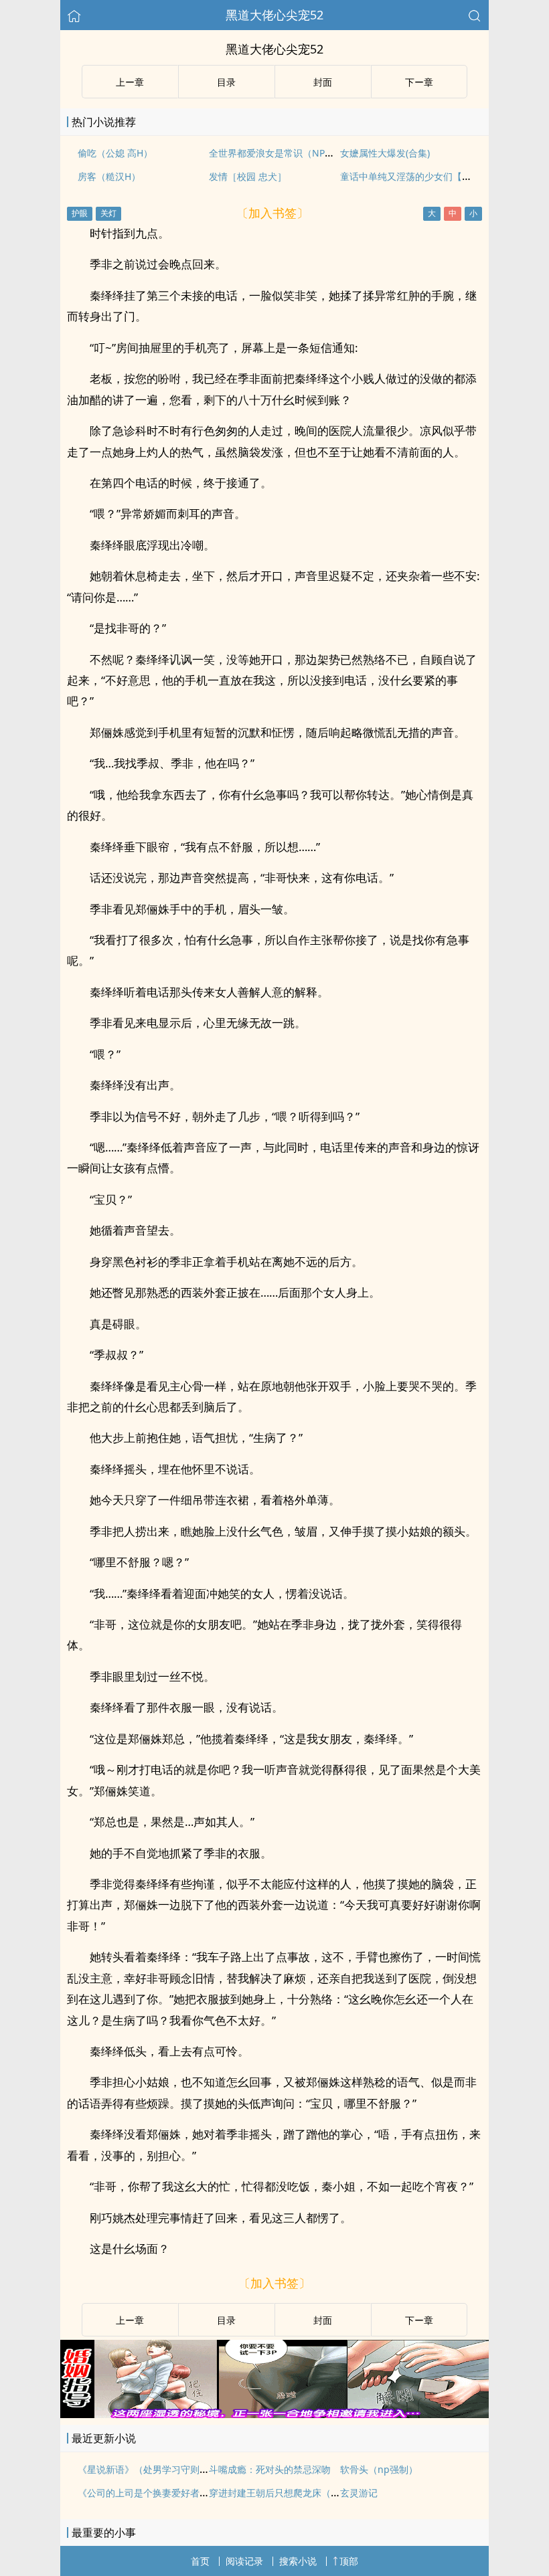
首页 (200, 2561)
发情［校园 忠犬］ (248, 176)
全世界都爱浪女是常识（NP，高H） (284, 153)
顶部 (349, 2561)
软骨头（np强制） (379, 2469)
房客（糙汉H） (109, 176)
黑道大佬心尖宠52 (274, 15)
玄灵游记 (359, 2493)
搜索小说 (298, 2561)
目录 (226, 82)
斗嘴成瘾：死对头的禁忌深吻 (270, 2469)
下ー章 (419, 82)
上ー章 (130, 82)
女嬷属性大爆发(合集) (385, 153)
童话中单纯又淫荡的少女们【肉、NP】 (421, 176)
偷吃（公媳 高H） (115, 153)
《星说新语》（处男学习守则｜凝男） (157, 2469)
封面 (323, 82)
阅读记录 (244, 2561)
